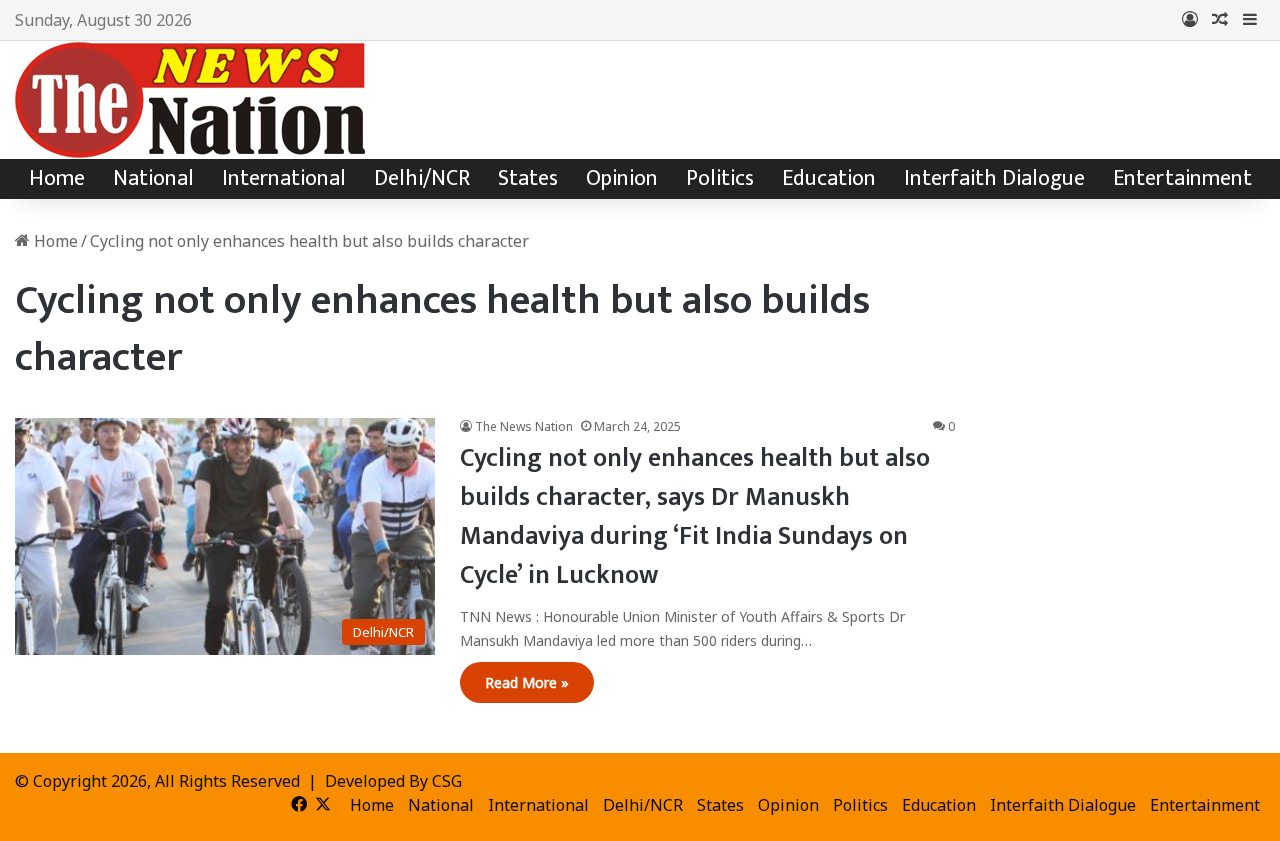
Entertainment (1182, 178)
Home (57, 178)
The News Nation (524, 426)
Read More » (527, 682)
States (528, 178)
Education (829, 178)
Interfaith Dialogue (994, 178)
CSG (447, 781)
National (153, 178)
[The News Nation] (190, 100)
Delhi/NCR (422, 178)
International (284, 178)
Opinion (622, 178)
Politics (720, 178)
